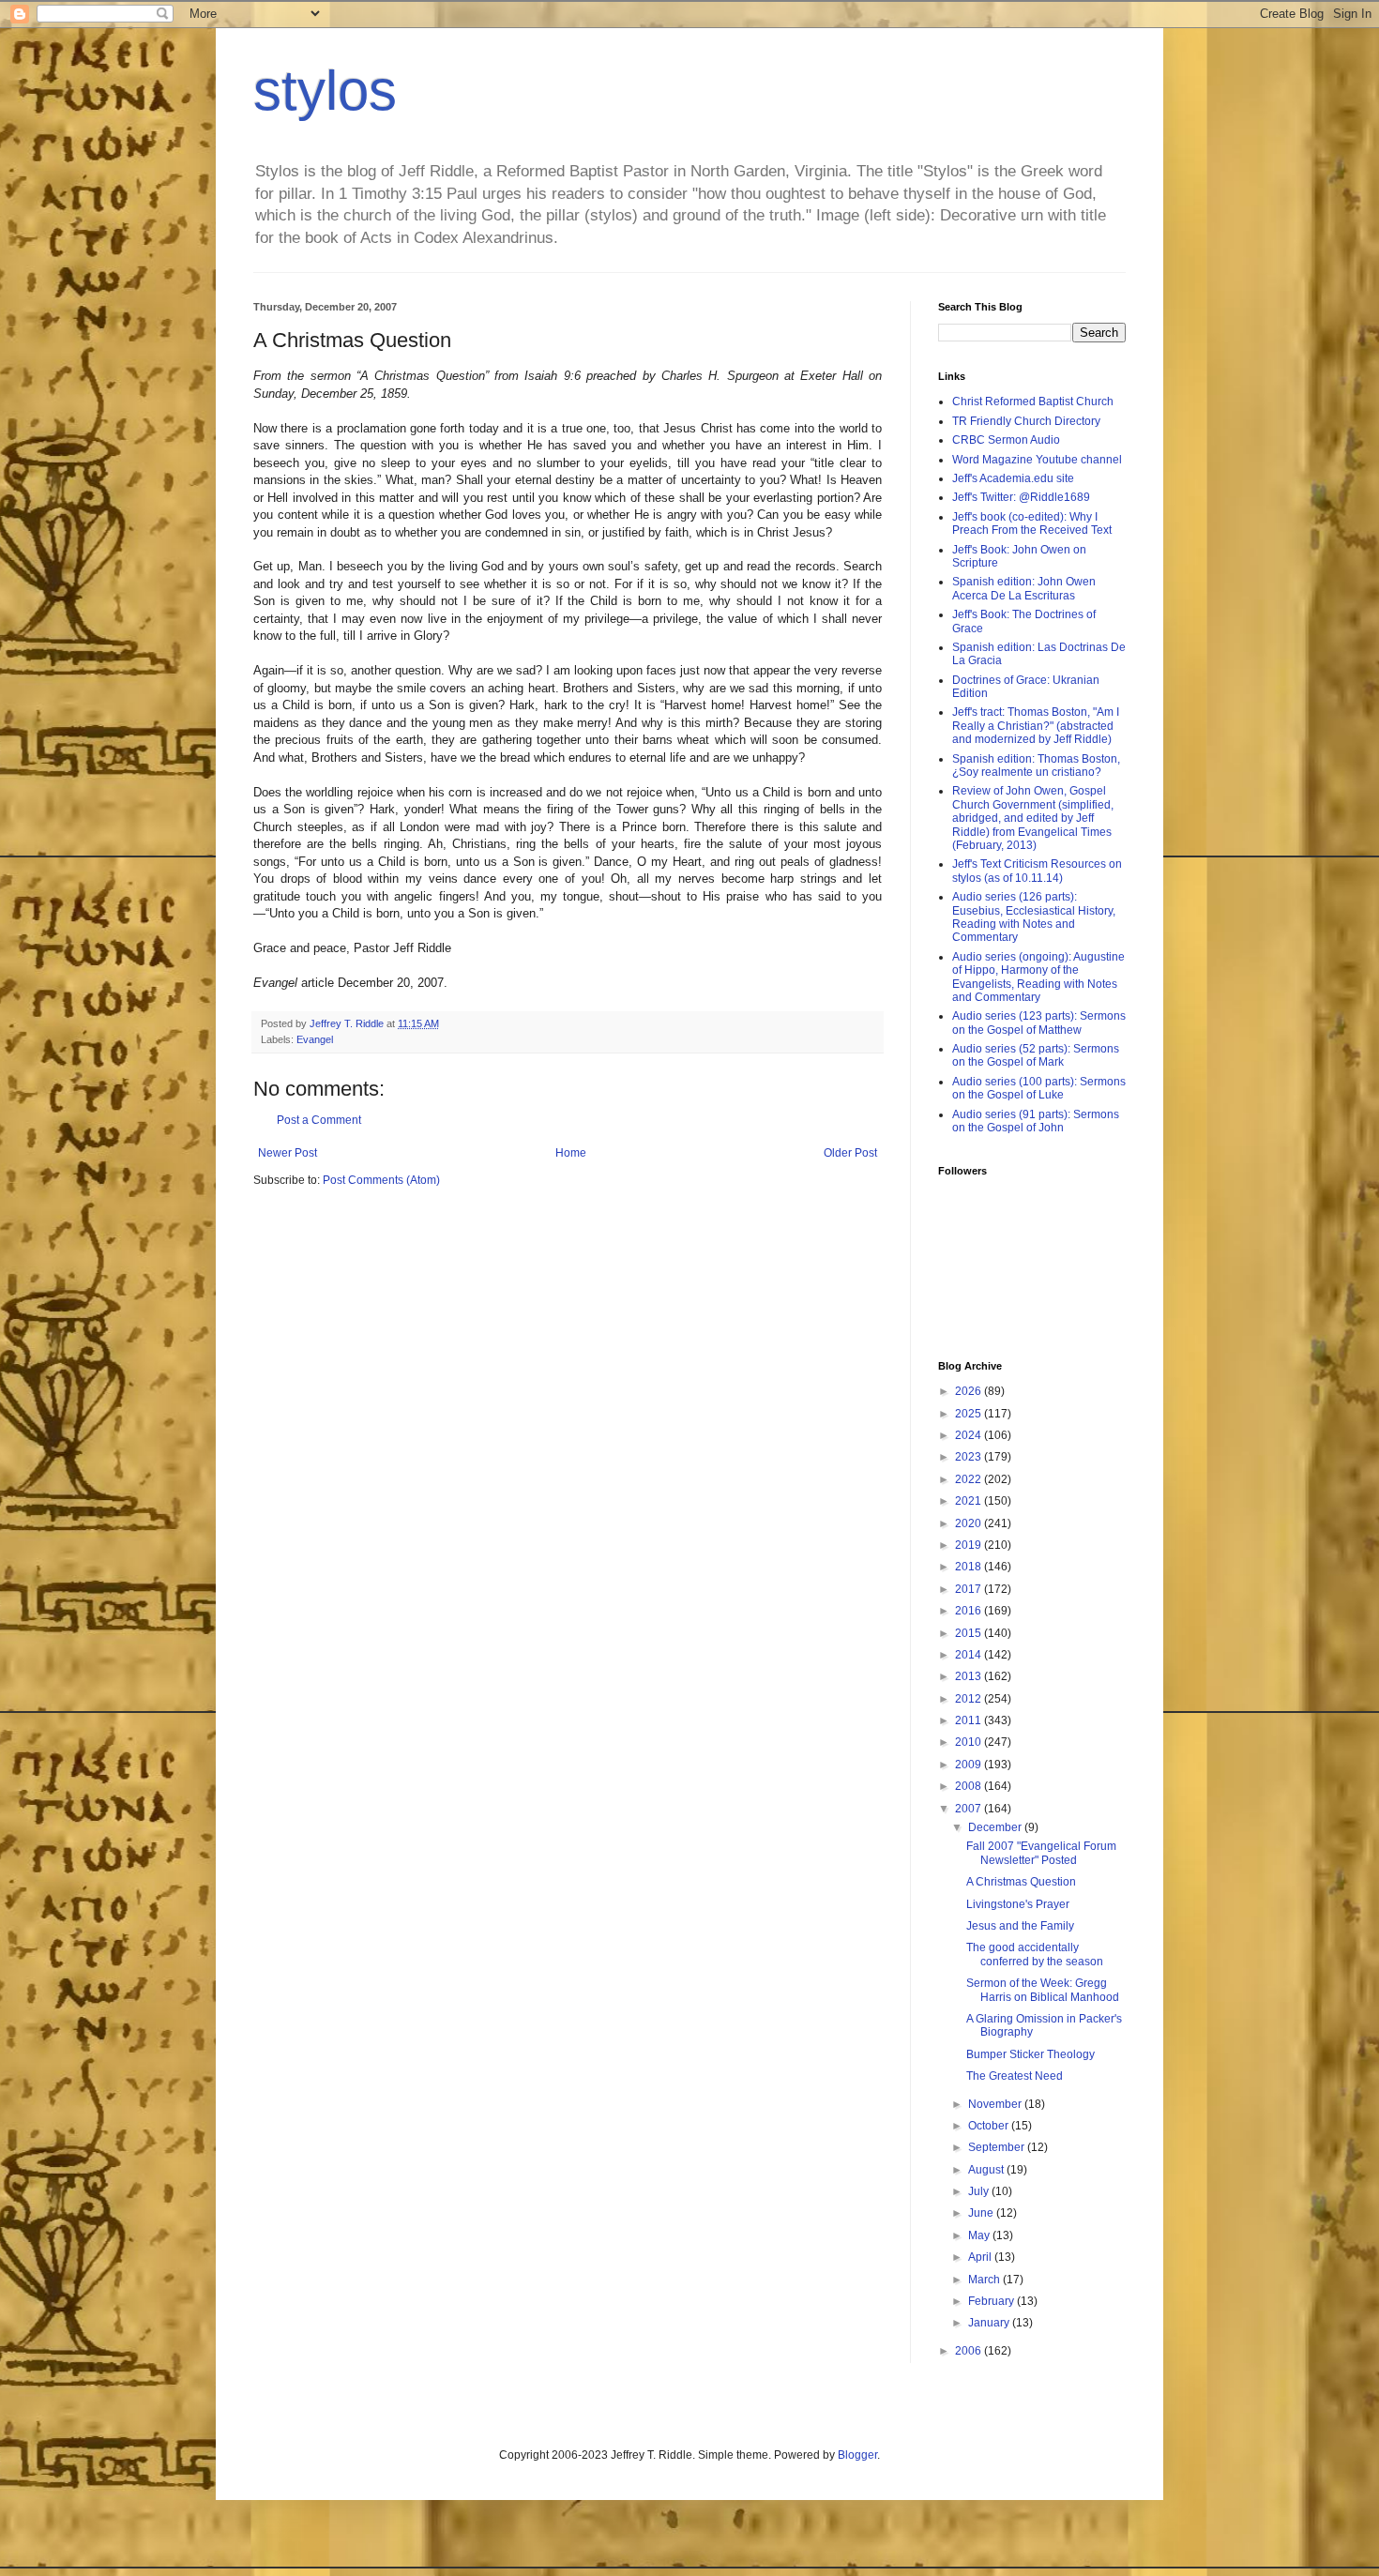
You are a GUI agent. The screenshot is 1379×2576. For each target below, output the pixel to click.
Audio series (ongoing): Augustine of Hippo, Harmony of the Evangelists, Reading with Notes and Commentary (1038, 977)
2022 (970, 1479)
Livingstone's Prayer (1018, 1904)
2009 (970, 1765)
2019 (970, 1545)
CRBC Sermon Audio (1006, 440)
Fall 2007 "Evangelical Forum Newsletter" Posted (1041, 1853)
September (998, 2147)
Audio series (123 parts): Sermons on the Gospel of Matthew (1039, 1023)
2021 (970, 1501)
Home (571, 1153)
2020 (970, 1523)
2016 (970, 1611)
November (996, 2104)
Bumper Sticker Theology (1030, 2054)
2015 (970, 1633)
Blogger (857, 2455)
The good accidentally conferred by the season (1035, 1954)
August (987, 2170)
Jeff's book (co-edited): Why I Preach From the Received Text (1032, 523)
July (980, 2191)
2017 (970, 1589)
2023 (970, 1457)
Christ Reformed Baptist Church (1033, 402)
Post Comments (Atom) (381, 1180)
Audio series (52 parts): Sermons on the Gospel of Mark (1036, 1055)
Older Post (850, 1153)
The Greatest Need (1015, 2076)
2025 (970, 1414)
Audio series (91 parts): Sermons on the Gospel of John (1036, 1121)
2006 (970, 2351)
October (990, 2126)
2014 (970, 1655)
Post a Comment (319, 1120)
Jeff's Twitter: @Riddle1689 (1021, 497)
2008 (970, 1786)
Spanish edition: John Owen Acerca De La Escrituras (1024, 588)
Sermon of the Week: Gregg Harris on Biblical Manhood (1043, 1990)
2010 (970, 1742)
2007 (970, 1809)
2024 (970, 1435)
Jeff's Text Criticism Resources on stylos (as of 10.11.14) (1037, 871)
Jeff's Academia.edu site (1013, 478)
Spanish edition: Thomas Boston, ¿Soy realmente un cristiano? (1036, 765)
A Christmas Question (1021, 1882)
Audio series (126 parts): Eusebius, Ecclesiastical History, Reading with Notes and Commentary (1034, 917)
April (981, 2257)
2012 (970, 1699)
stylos (325, 91)
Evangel (315, 1039)
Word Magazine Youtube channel (1037, 460)
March (985, 2280)
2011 (970, 1720)
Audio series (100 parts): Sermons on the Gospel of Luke (1039, 1088)
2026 (970, 1391)
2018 (970, 1567)
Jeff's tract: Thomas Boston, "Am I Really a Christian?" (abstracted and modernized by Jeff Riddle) (1036, 726)
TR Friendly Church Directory (1026, 421)
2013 (970, 1676)
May (980, 2235)
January (990, 2323)
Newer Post (288, 1153)
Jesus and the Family (1020, 1926)
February (993, 2301)
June (982, 2213)
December (996, 1827)
